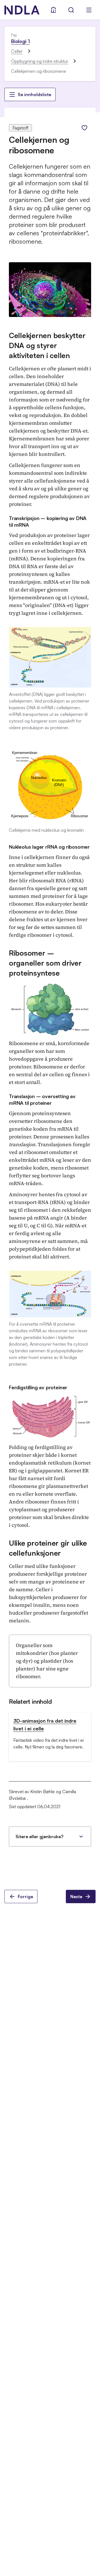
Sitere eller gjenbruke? (39, 1837)
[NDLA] (22, 10)
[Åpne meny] (89, 10)
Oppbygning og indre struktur (40, 61)
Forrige (25, 1897)
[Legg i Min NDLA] (84, 128)
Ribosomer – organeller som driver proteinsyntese (45, 963)
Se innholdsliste (34, 94)
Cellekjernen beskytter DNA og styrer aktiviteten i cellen (47, 345)
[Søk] (71, 10)
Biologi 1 (20, 41)
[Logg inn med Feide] (53, 10)
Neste (76, 1897)
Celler (17, 51)
